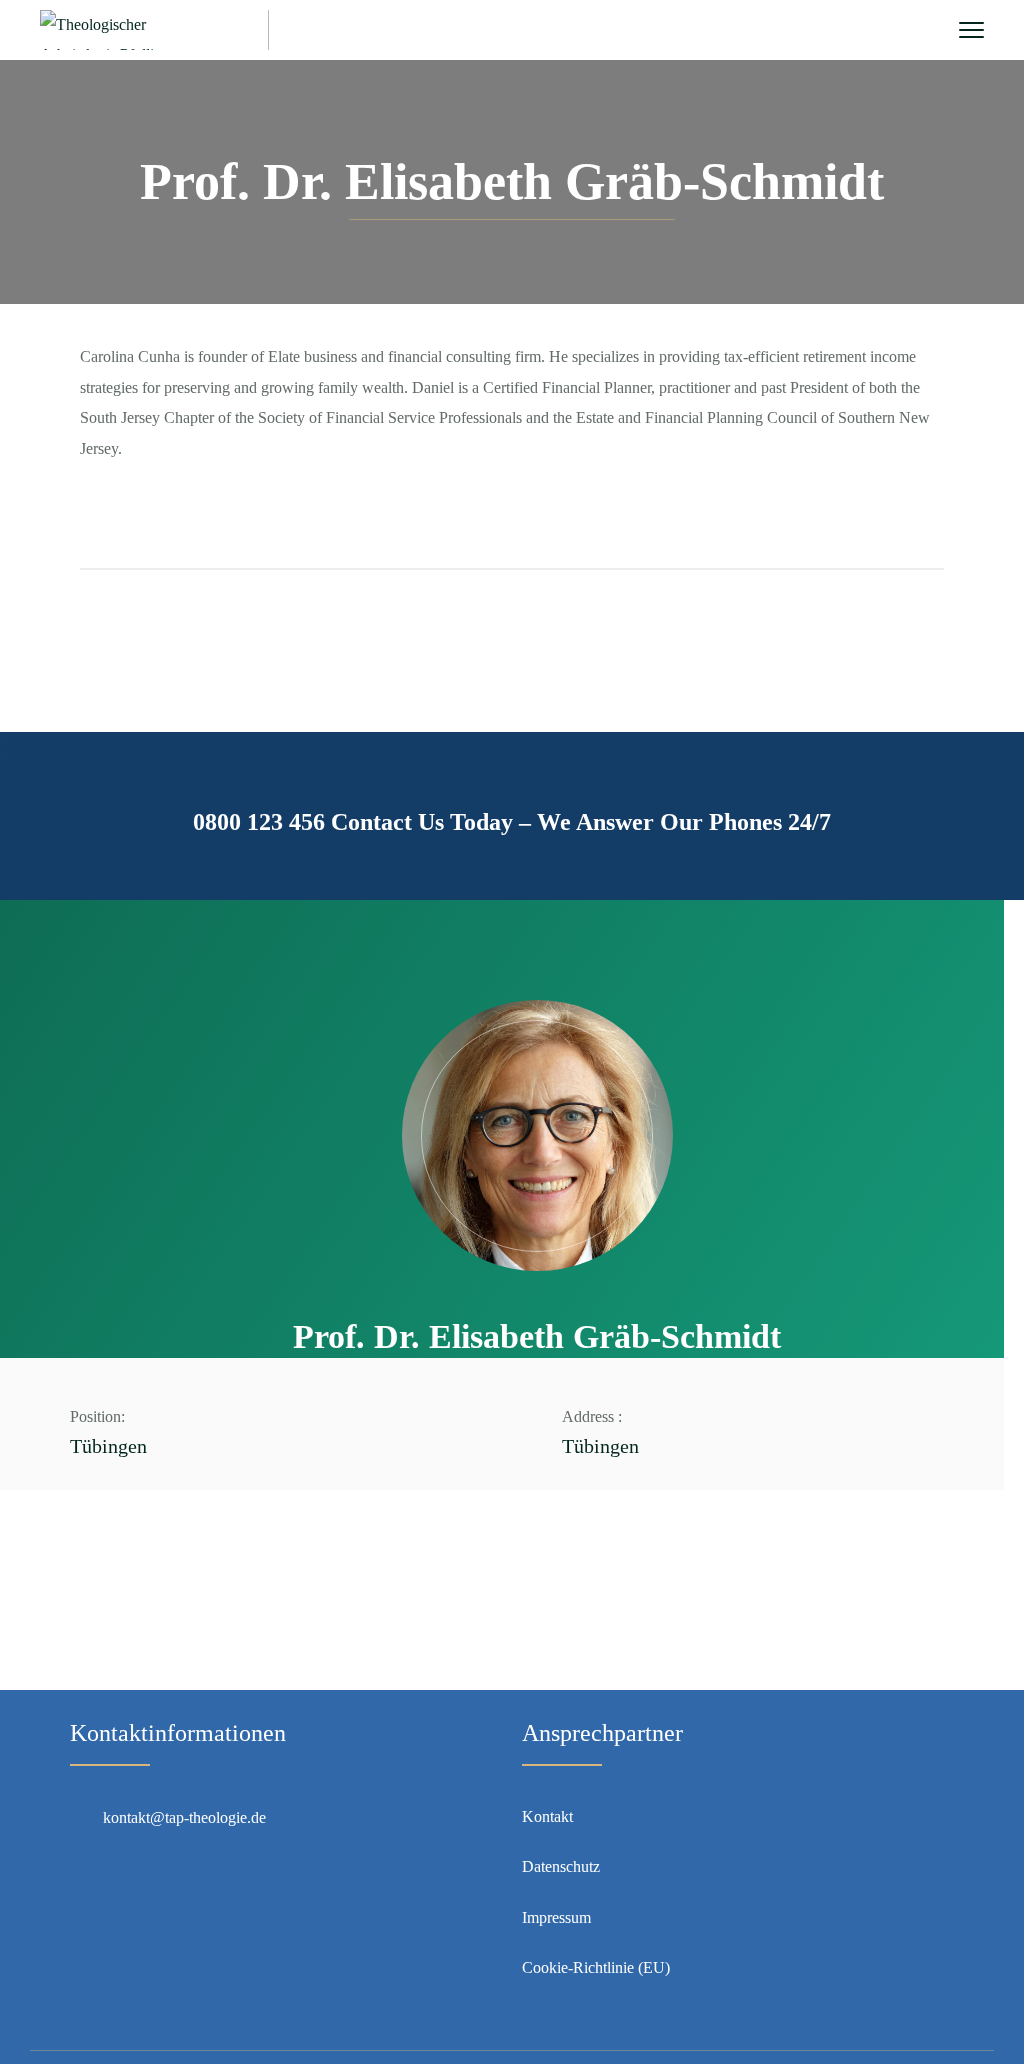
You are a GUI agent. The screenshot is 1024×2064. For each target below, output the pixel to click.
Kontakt (547, 1816)
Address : (592, 1416)
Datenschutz (561, 1866)
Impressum (556, 1917)
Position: (97, 1416)
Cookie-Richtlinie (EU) (596, 1967)
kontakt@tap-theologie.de (184, 1817)
